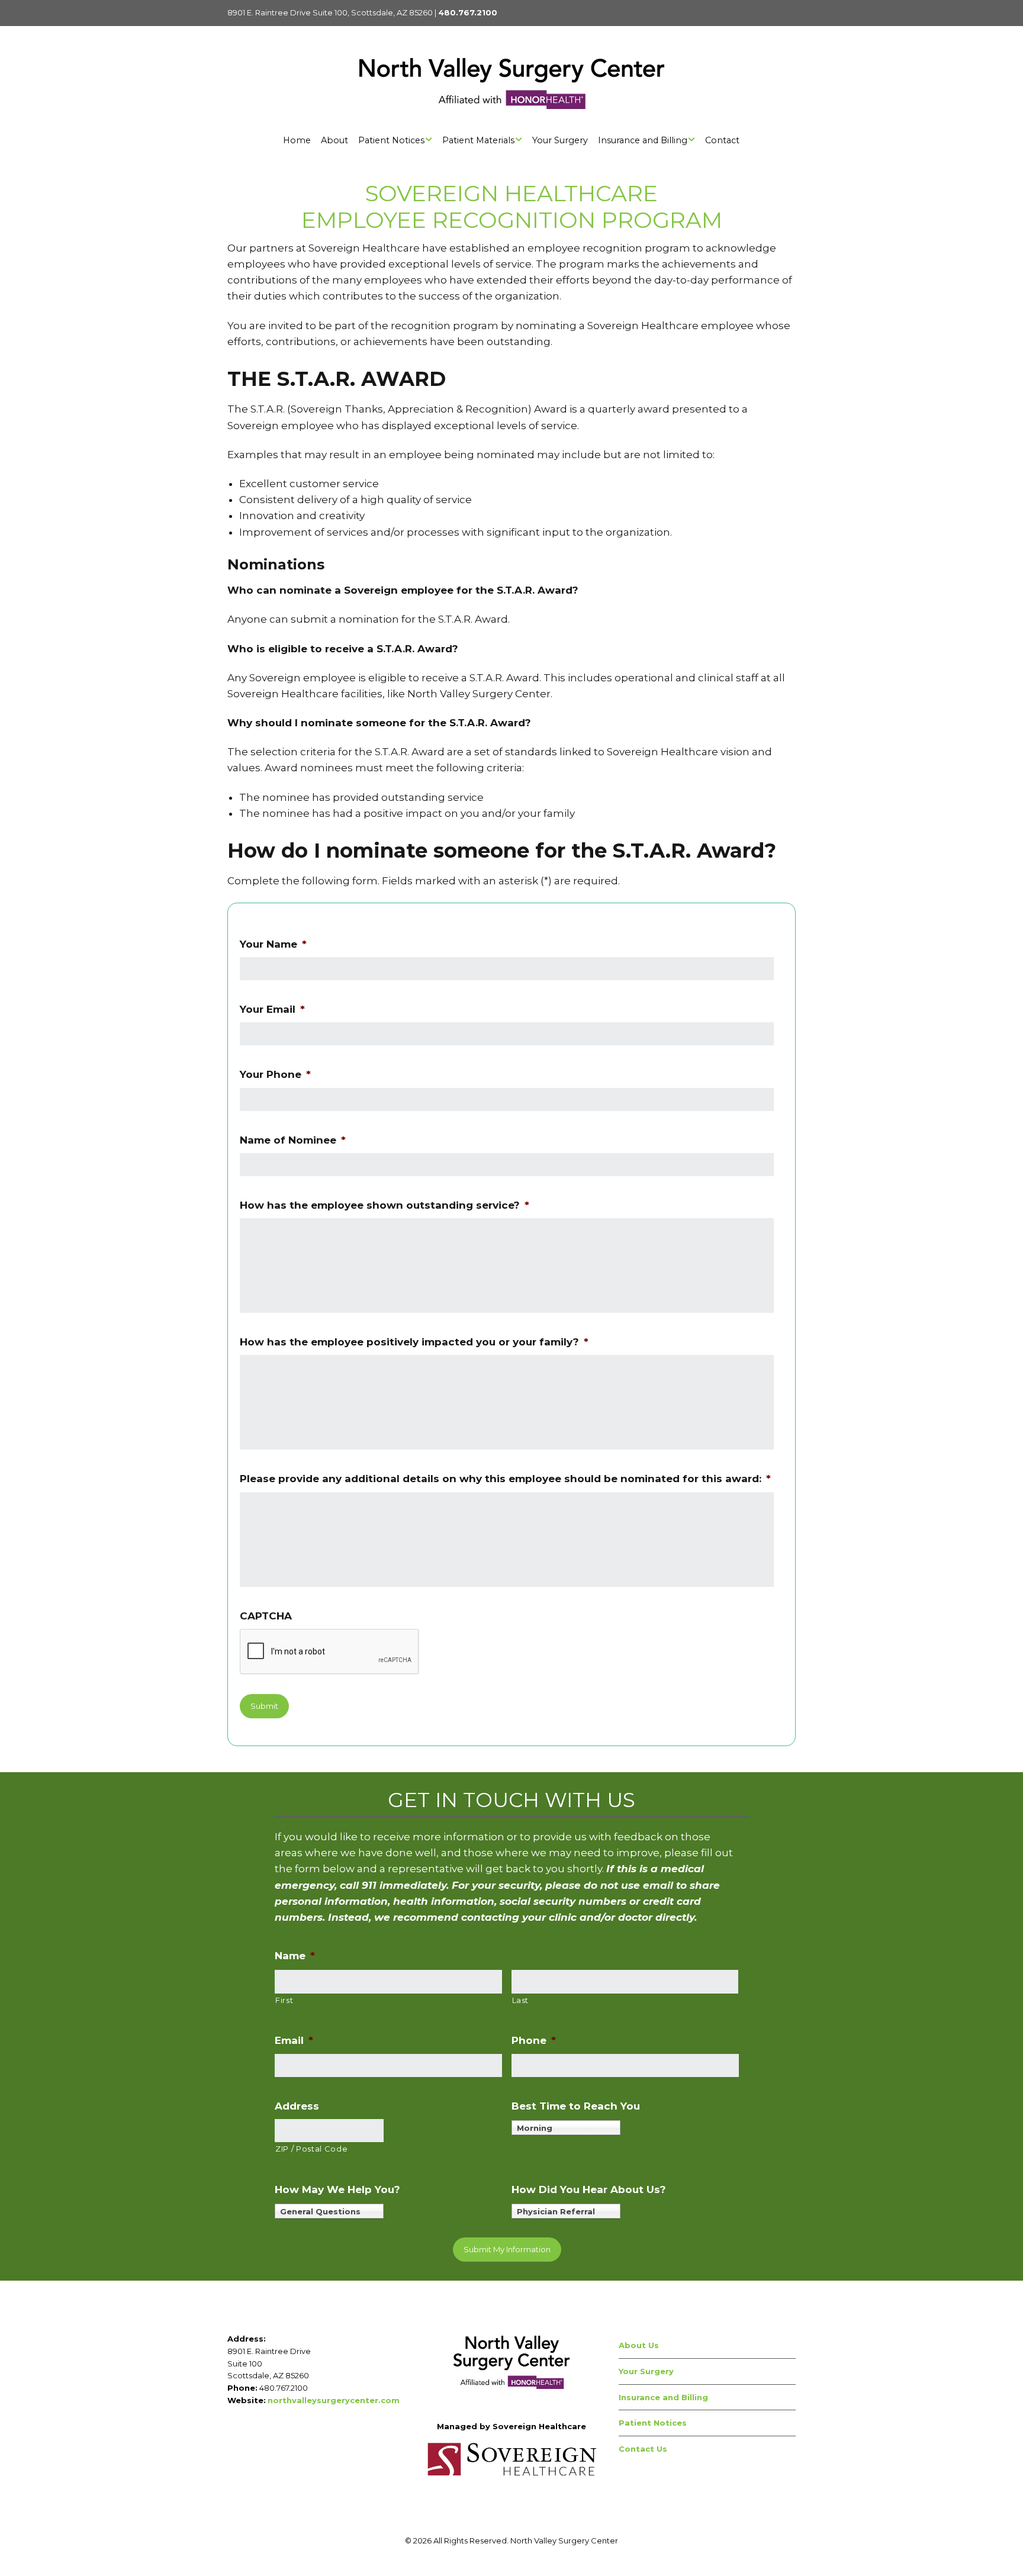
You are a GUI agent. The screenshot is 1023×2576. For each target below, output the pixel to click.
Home (297, 140)
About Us (639, 2345)
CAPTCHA (266, 1616)
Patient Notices (391, 140)
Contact (722, 140)
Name (295, 1956)
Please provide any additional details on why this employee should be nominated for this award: (505, 1479)
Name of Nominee (293, 1140)
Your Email (272, 1009)
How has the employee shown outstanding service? (385, 1205)
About (334, 140)
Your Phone (275, 1074)
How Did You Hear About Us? (589, 2189)
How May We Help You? (337, 2189)
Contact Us (643, 2449)
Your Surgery (560, 140)
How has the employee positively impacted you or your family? (414, 1342)
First (284, 2000)
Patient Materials (478, 140)
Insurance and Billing (643, 140)
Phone (534, 2040)
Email (294, 2040)
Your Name (273, 944)
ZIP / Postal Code (311, 2149)
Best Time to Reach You (576, 2106)
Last (521, 2000)
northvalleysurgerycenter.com (334, 2400)
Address (297, 2106)
